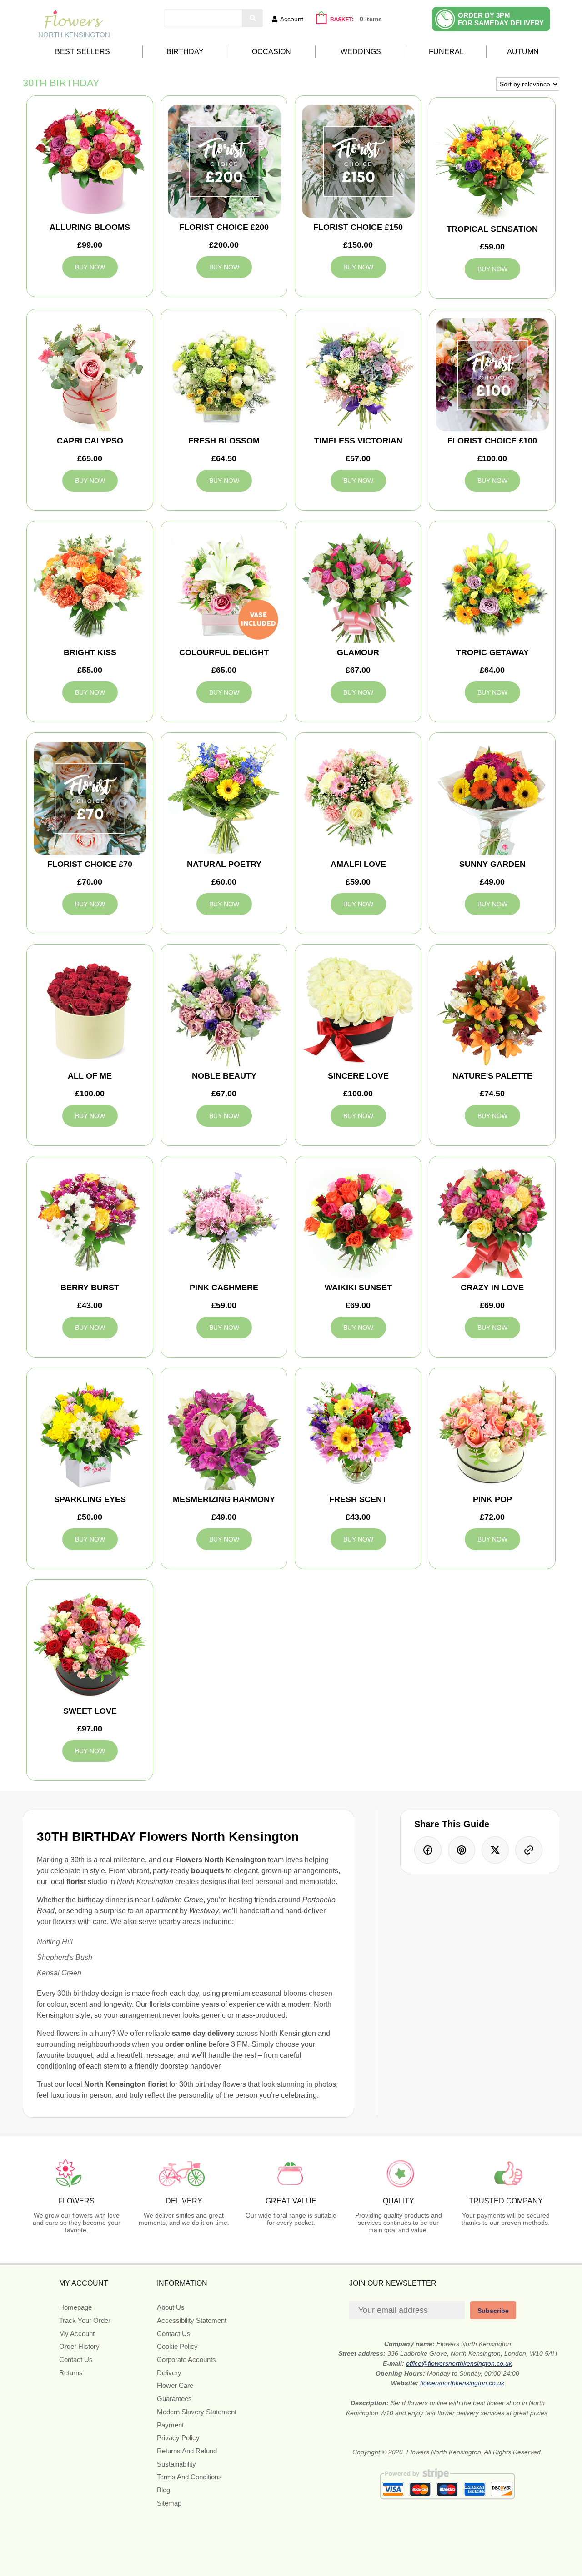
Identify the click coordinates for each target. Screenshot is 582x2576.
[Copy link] (529, 1850)
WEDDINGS (361, 52)
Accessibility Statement (192, 2320)
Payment (170, 2425)
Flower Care (175, 2385)
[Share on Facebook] (428, 1850)
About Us (171, 2307)
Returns (71, 2373)
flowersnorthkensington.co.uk (462, 2383)
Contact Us (76, 2360)
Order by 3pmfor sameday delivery (501, 19)
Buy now (90, 267)
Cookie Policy (177, 2346)
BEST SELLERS (83, 52)
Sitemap (169, 2503)
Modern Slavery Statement (197, 2412)
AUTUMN (523, 52)
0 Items (371, 19)
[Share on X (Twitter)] (495, 1850)
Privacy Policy (178, 2438)
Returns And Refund (187, 2451)
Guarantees (174, 2399)
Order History (79, 2346)
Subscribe (493, 2311)
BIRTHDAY (185, 52)
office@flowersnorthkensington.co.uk (459, 2363)
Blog (163, 2490)
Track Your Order (85, 2320)
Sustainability (176, 2464)
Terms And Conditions (189, 2477)
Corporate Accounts (186, 2360)
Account (292, 19)
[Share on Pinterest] (462, 1850)
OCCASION (271, 52)
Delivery (169, 2373)
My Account (77, 2334)
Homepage (75, 2307)
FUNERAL (446, 52)
